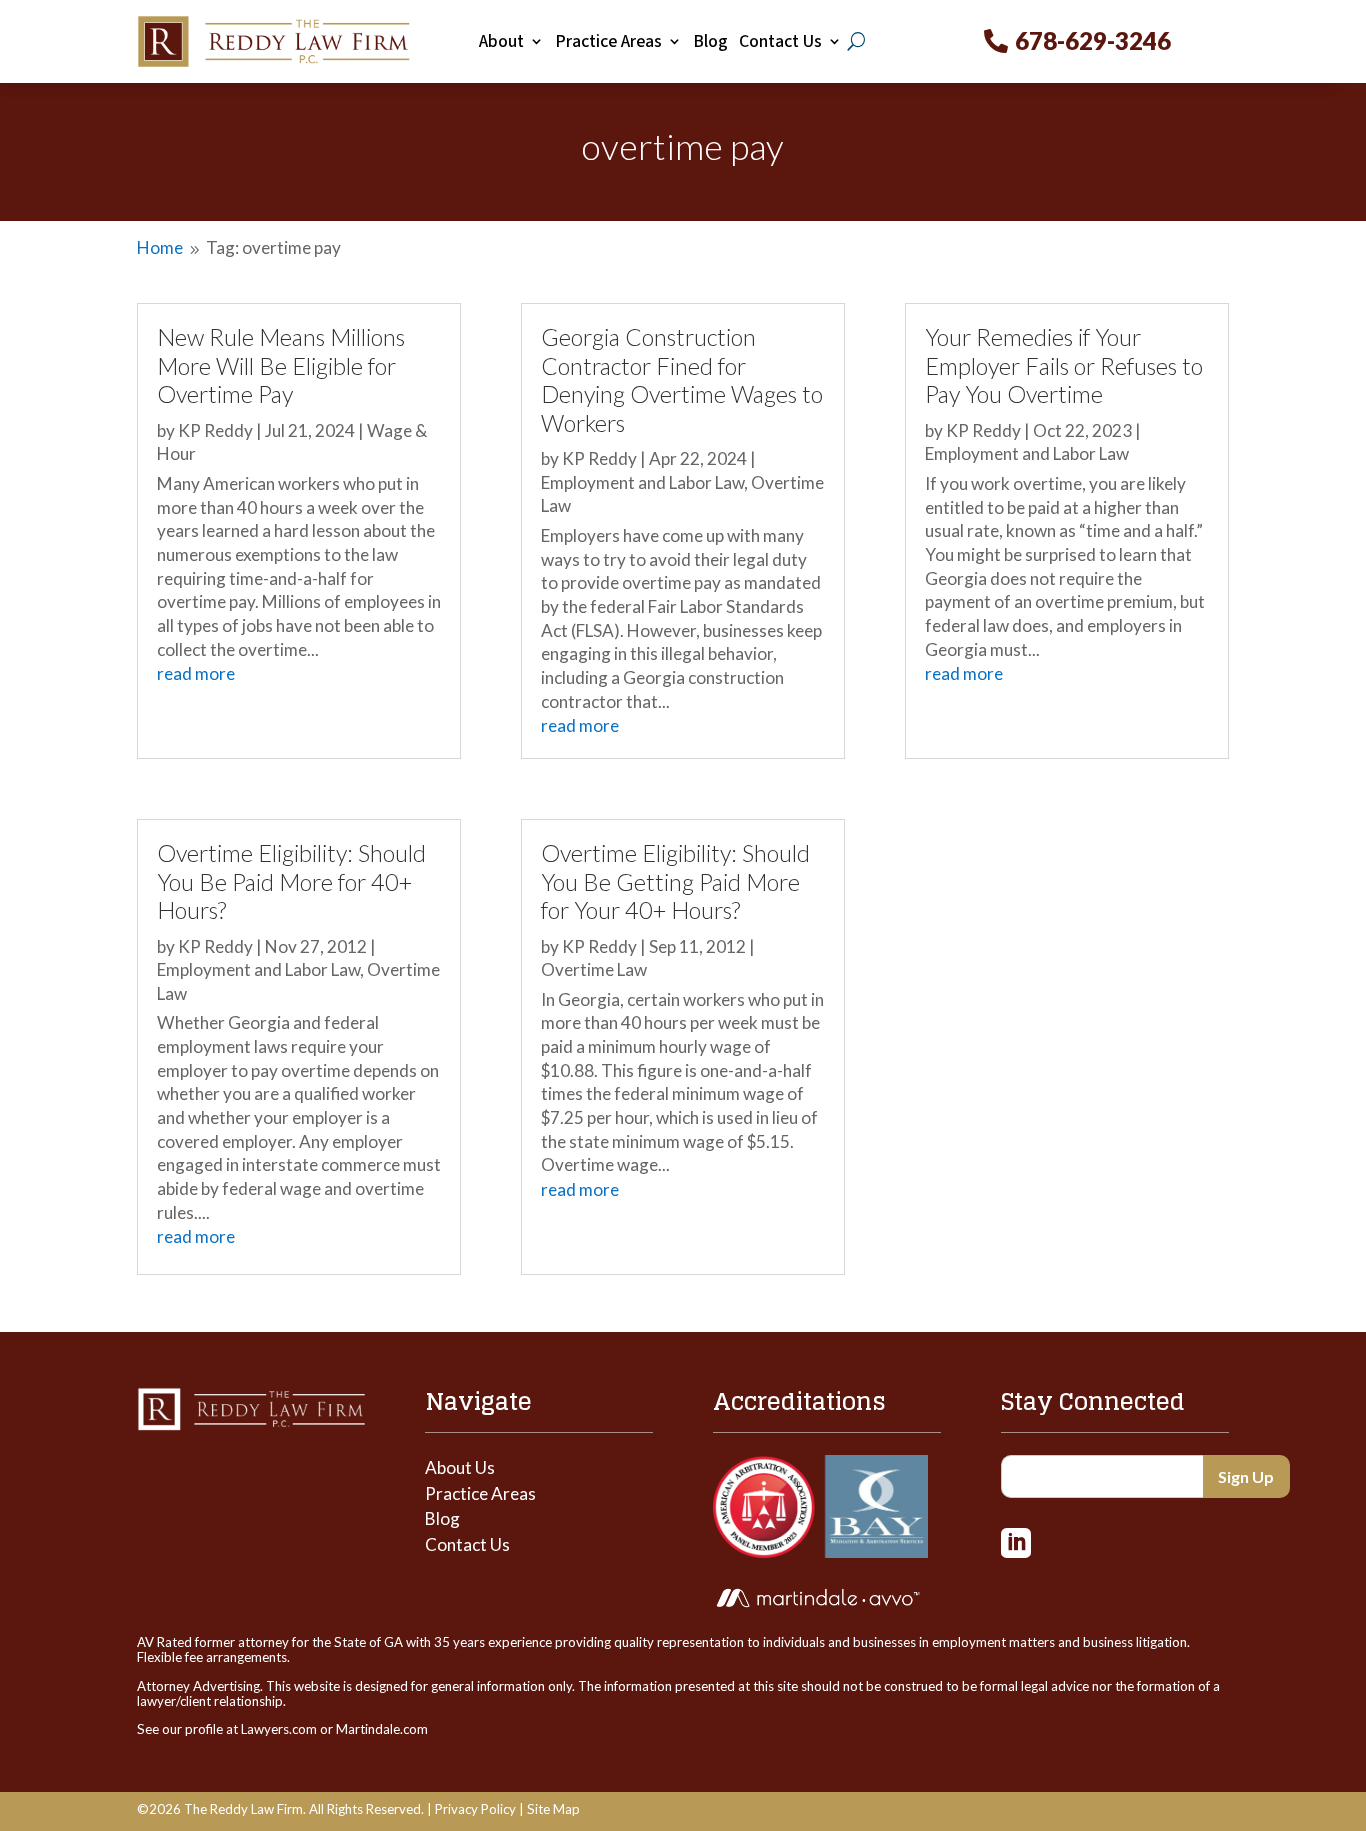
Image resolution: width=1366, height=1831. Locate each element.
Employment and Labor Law (258, 969)
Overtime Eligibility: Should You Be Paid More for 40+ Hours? (291, 881)
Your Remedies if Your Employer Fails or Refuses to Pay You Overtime (1064, 365)
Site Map (553, 1809)
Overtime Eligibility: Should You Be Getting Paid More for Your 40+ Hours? (675, 881)
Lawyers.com (279, 1729)
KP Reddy (215, 430)
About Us (460, 1467)
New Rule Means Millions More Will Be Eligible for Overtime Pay (281, 365)
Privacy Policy (475, 1809)
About (501, 42)
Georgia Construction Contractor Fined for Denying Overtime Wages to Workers (682, 380)
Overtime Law (594, 969)
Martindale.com (382, 1729)
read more (196, 673)
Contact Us (780, 42)
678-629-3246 (1093, 40)
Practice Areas (608, 42)
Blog (710, 42)
